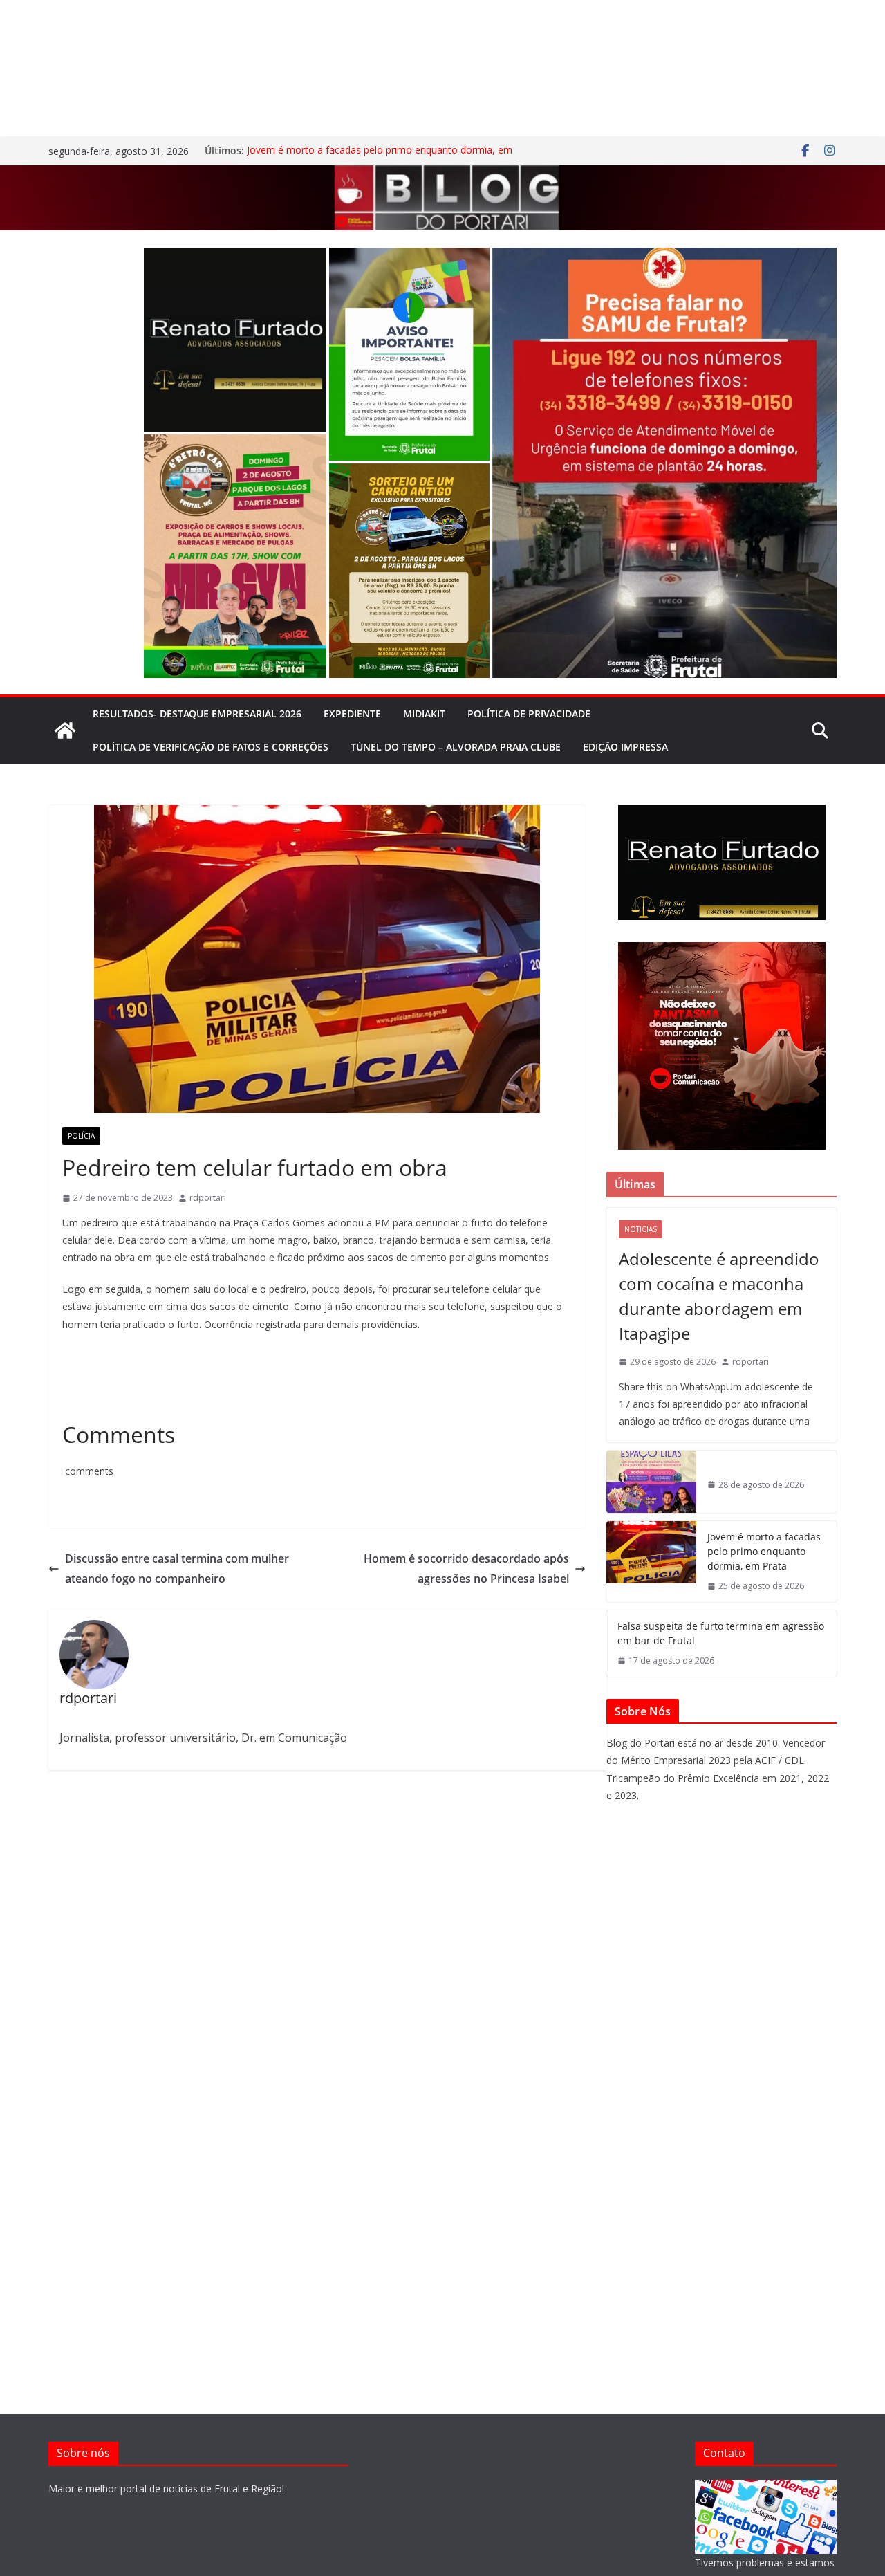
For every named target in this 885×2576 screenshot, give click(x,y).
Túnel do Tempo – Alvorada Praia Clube (456, 747)
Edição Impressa (625, 747)
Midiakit (424, 714)
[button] (235, 340)
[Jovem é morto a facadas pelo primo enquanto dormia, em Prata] (651, 1562)
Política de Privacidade (529, 714)
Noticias (641, 1229)
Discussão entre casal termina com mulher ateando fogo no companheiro (177, 1568)
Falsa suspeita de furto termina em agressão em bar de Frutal (721, 1633)
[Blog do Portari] (65, 730)
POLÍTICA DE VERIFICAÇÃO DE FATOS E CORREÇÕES (211, 747)
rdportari (208, 1198)
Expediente (352, 714)
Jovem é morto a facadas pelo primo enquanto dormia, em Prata (764, 1551)
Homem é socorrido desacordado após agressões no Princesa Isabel (466, 1568)
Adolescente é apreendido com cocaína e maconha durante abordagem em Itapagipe (719, 1296)
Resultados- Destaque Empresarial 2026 (197, 714)
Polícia (81, 1136)
